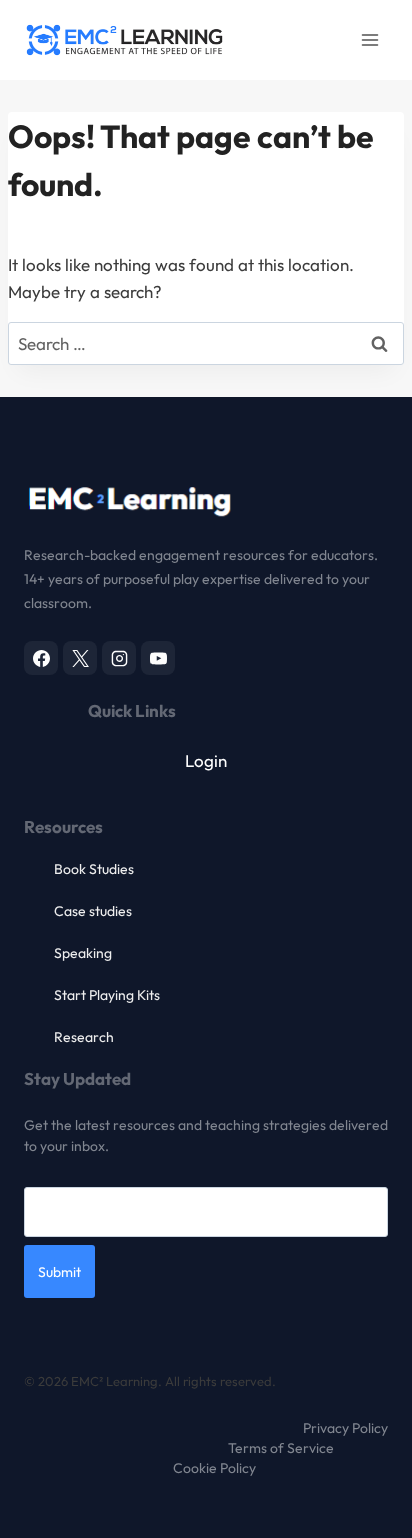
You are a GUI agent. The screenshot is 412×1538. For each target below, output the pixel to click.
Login (206, 760)
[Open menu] (369, 39)
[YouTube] (158, 658)
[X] (80, 658)
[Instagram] (119, 658)
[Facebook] (41, 658)
